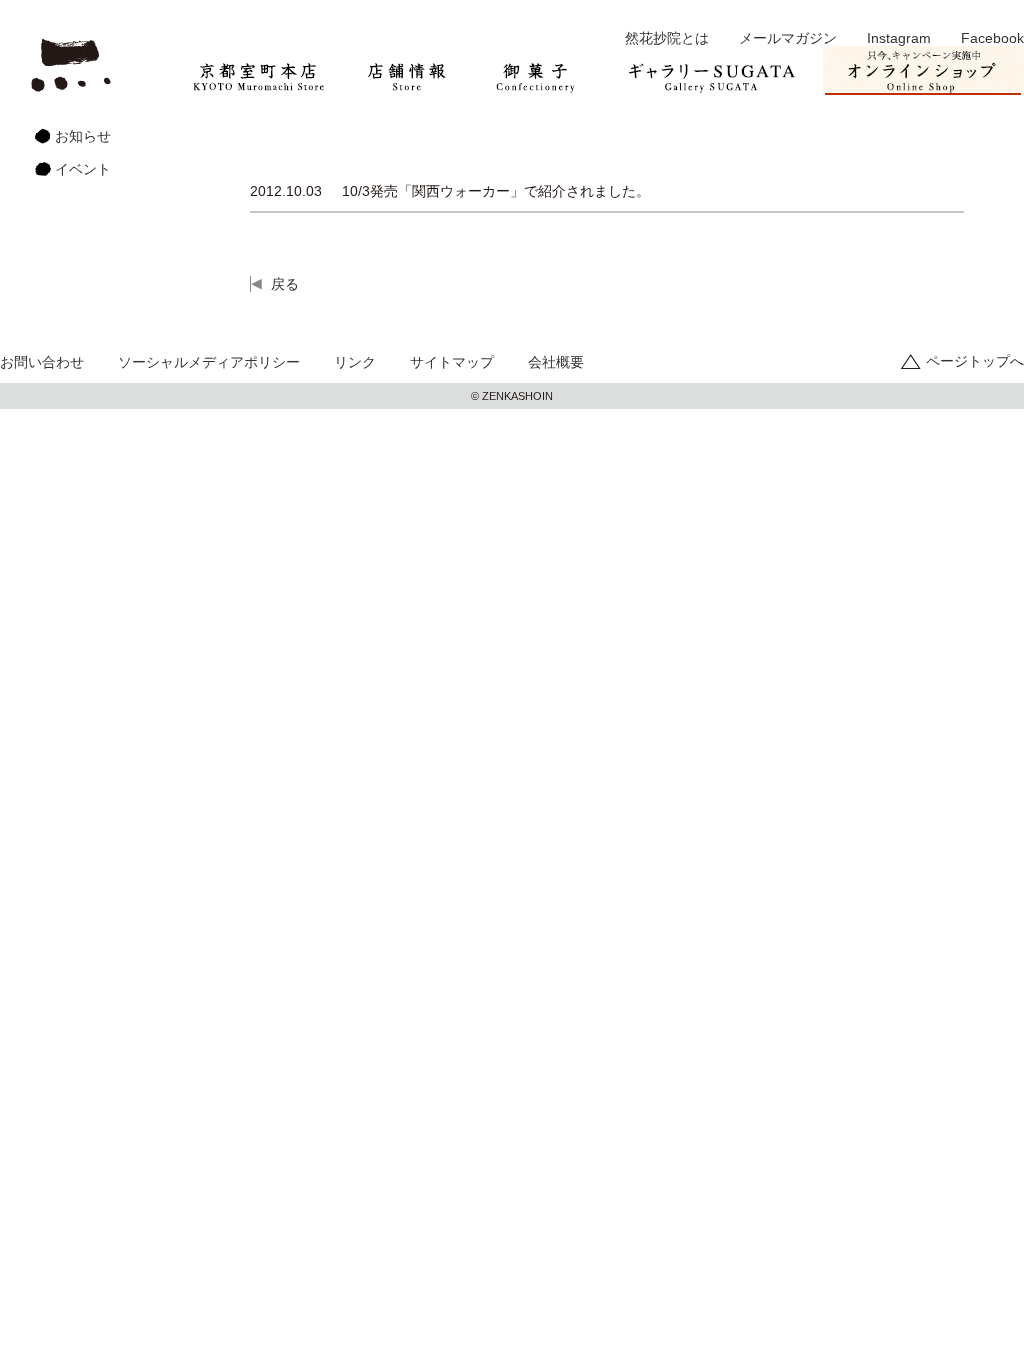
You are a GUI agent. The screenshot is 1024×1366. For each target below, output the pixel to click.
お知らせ (83, 136)
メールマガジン (788, 38)
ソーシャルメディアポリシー (209, 362)
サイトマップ (452, 362)
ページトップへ (975, 361)
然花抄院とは (667, 38)
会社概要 (556, 362)
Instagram (899, 38)
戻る (285, 284)
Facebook (992, 38)
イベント (83, 169)
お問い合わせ (42, 362)
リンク (355, 362)
